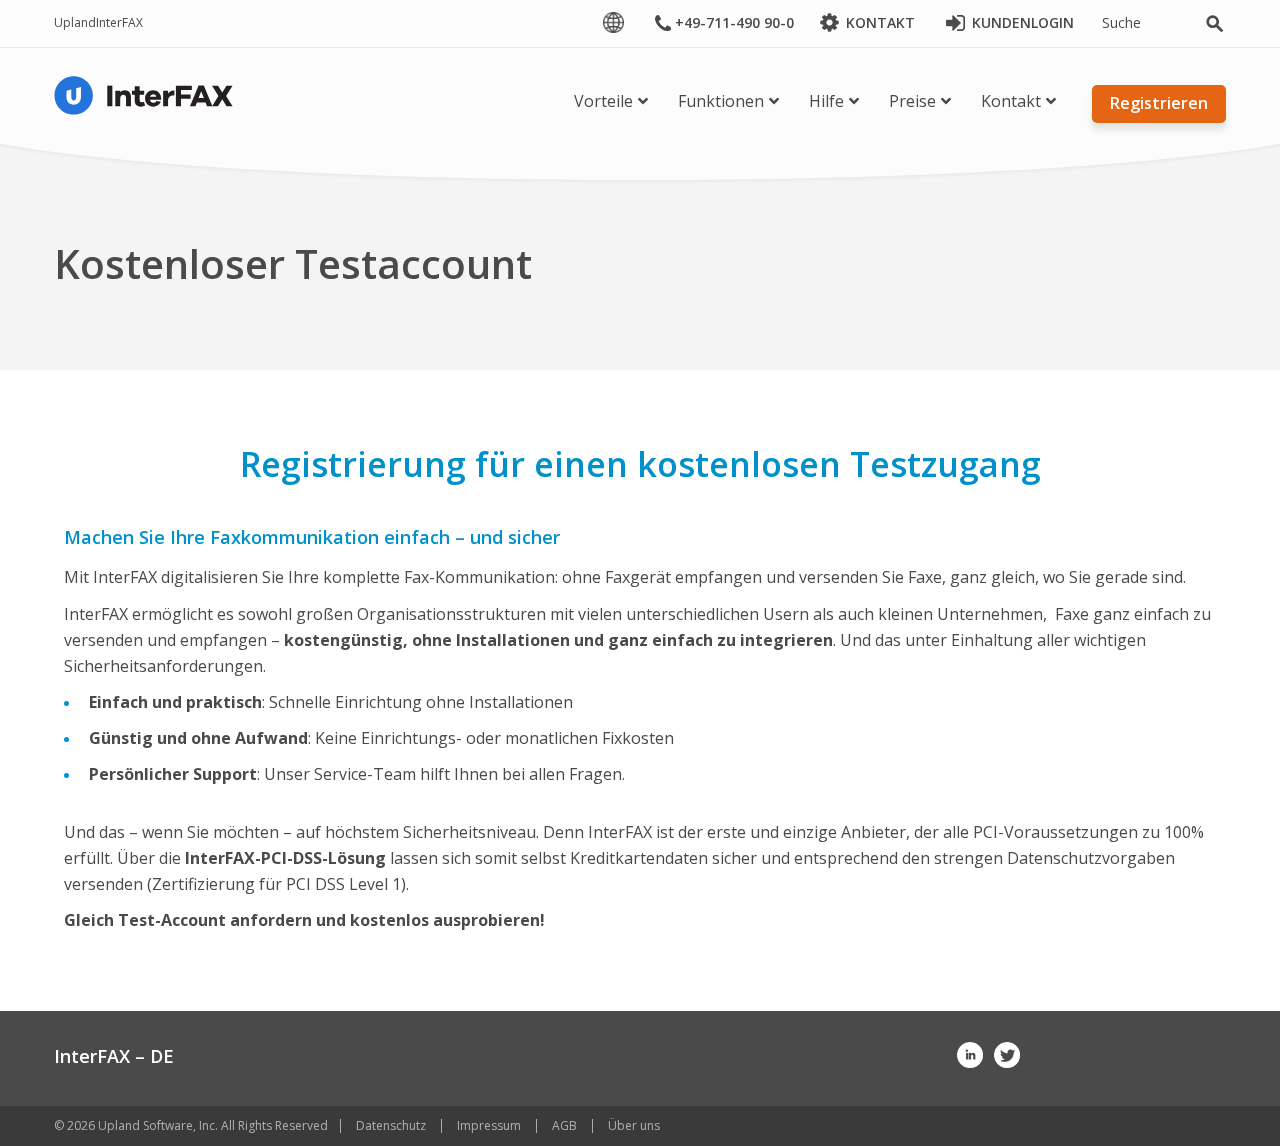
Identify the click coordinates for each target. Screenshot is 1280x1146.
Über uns (634, 1125)
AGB (564, 1125)
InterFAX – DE (114, 1056)
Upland (75, 22)
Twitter (1007, 1055)
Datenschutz (391, 1125)
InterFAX (119, 22)
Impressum (489, 1125)
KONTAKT (880, 22)
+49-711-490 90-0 (734, 22)
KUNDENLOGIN (1023, 22)
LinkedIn (970, 1055)
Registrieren (1159, 103)
